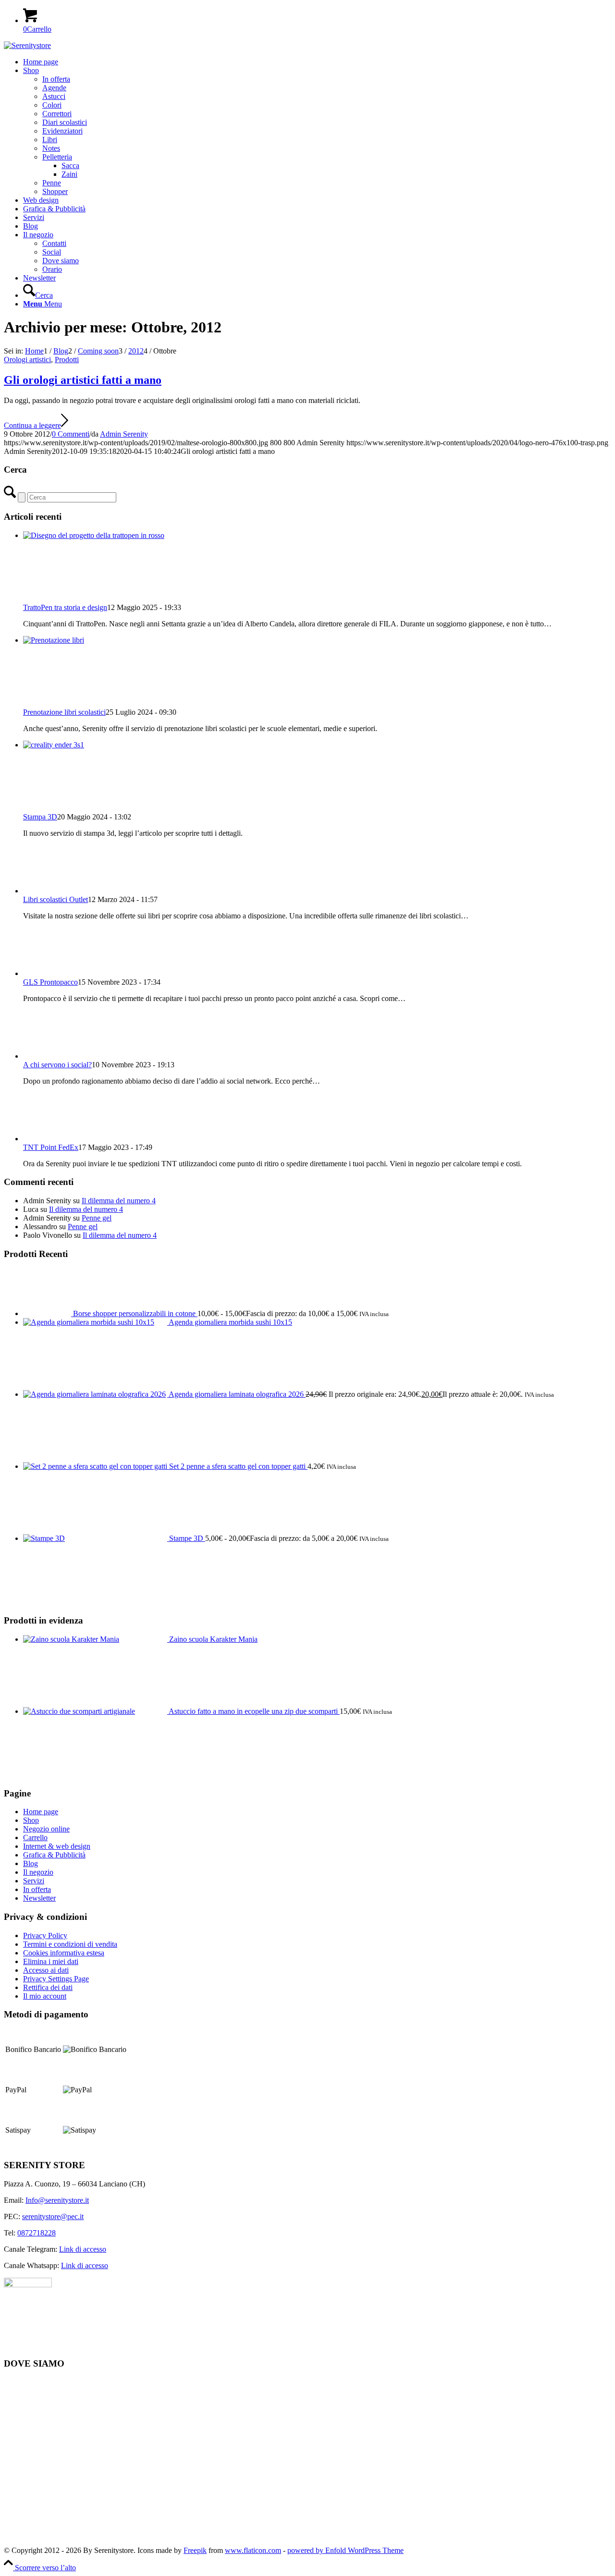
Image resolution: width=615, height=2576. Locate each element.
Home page (41, 1812)
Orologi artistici (27, 360)
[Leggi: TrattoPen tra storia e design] (95, 535)
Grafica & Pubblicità (54, 1855)
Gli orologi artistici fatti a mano (83, 380)
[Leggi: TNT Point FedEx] (47, 1139)
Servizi (34, 1881)
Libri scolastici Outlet (55, 899)
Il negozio (38, 1872)
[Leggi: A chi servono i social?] (47, 1056)
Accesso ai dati (46, 1970)
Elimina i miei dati (51, 1961)
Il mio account (45, 1996)
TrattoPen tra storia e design (65, 607)
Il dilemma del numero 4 (119, 1201)
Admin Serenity (124, 434)
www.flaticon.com (253, 2550)
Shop (31, 1820)
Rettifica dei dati (48, 1987)
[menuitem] (317, 62)
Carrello (35, 1837)
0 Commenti (71, 434)
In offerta (37, 1889)
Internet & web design (57, 1846)
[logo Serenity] (27, 45)
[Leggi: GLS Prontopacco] (47, 973)
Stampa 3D (40, 817)
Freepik (195, 2550)
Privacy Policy (45, 1935)
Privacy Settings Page (56, 1979)
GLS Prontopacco (50, 982)
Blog (31, 1863)
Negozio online (46, 1829)
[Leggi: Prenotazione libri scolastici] (95, 640)
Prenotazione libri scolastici (64, 712)
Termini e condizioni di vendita (70, 1944)
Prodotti (67, 360)
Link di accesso (83, 2249)
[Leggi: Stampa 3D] (95, 745)
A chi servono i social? (57, 1065)
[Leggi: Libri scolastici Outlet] (47, 891)
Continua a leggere (32, 425)
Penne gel (97, 1218)
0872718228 (37, 2233)
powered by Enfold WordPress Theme (345, 2550)
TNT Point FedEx (51, 1147)
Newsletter (39, 1898)
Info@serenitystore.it (57, 2200)
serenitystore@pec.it (53, 2216)
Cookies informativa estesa (64, 1953)
